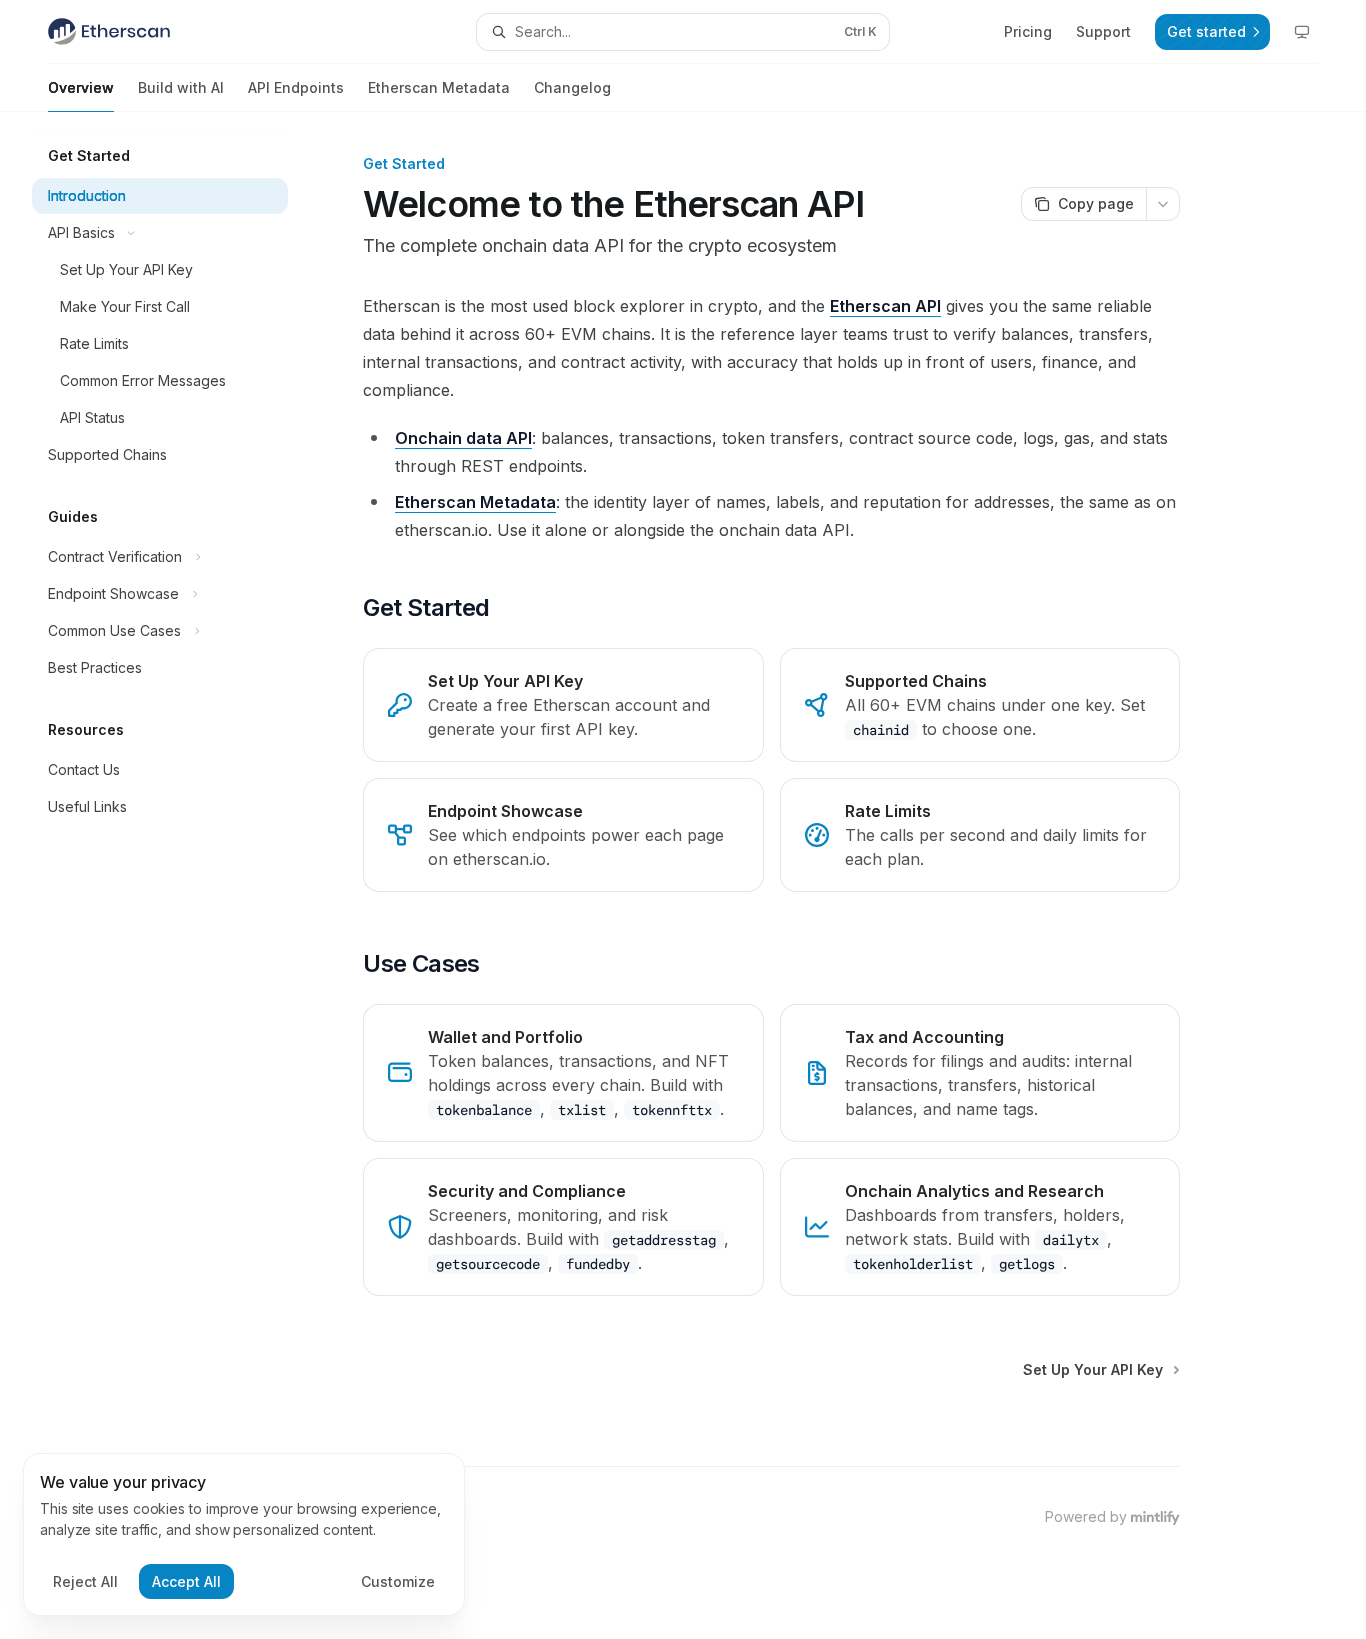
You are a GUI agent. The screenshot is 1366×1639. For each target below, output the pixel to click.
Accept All (186, 1581)
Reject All (85, 1581)
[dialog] (244, 1535)
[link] (563, 705)
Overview (81, 87)
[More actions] (1163, 204)
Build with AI (181, 87)
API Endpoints (296, 87)
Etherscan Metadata (439, 87)
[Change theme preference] (1302, 32)
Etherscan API (885, 306)
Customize (398, 1581)
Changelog (572, 87)
